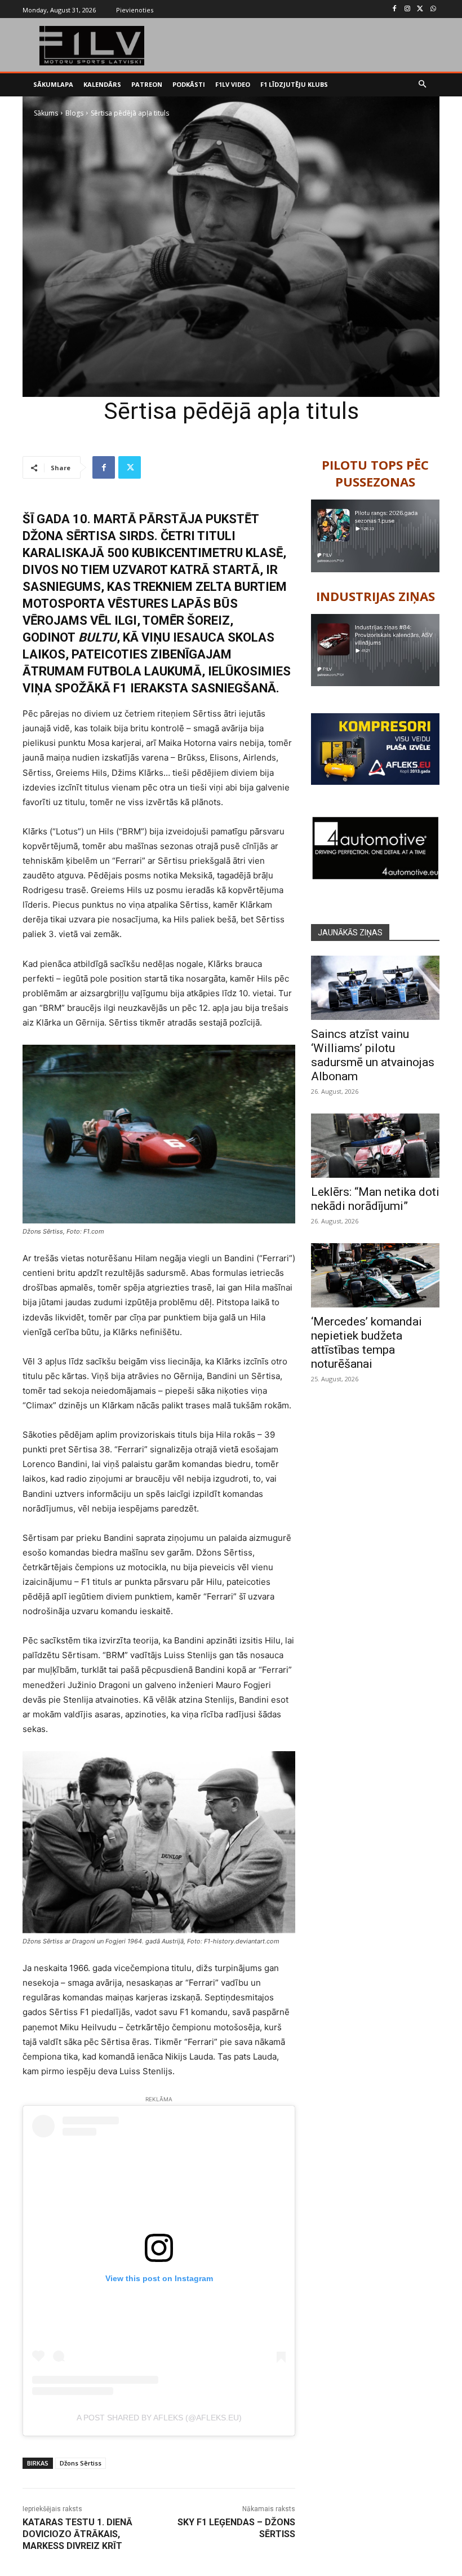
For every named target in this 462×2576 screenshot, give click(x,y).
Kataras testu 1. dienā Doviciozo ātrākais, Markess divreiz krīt (77, 2534)
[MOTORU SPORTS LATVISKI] (92, 46)
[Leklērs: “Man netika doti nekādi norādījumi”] (375, 1146)
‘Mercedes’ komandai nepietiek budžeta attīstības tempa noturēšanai (367, 1343)
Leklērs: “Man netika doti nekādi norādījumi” (375, 1199)
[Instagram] (408, 9)
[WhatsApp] (433, 9)
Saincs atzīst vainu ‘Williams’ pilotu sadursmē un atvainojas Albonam (373, 1055)
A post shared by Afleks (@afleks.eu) (159, 2418)
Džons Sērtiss (81, 2463)
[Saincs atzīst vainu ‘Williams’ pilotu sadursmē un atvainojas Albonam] (375, 988)
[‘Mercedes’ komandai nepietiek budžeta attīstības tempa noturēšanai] (375, 1275)
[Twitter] (420, 9)
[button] (423, 85)
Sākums (46, 113)
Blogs (74, 113)
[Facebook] (395, 9)
